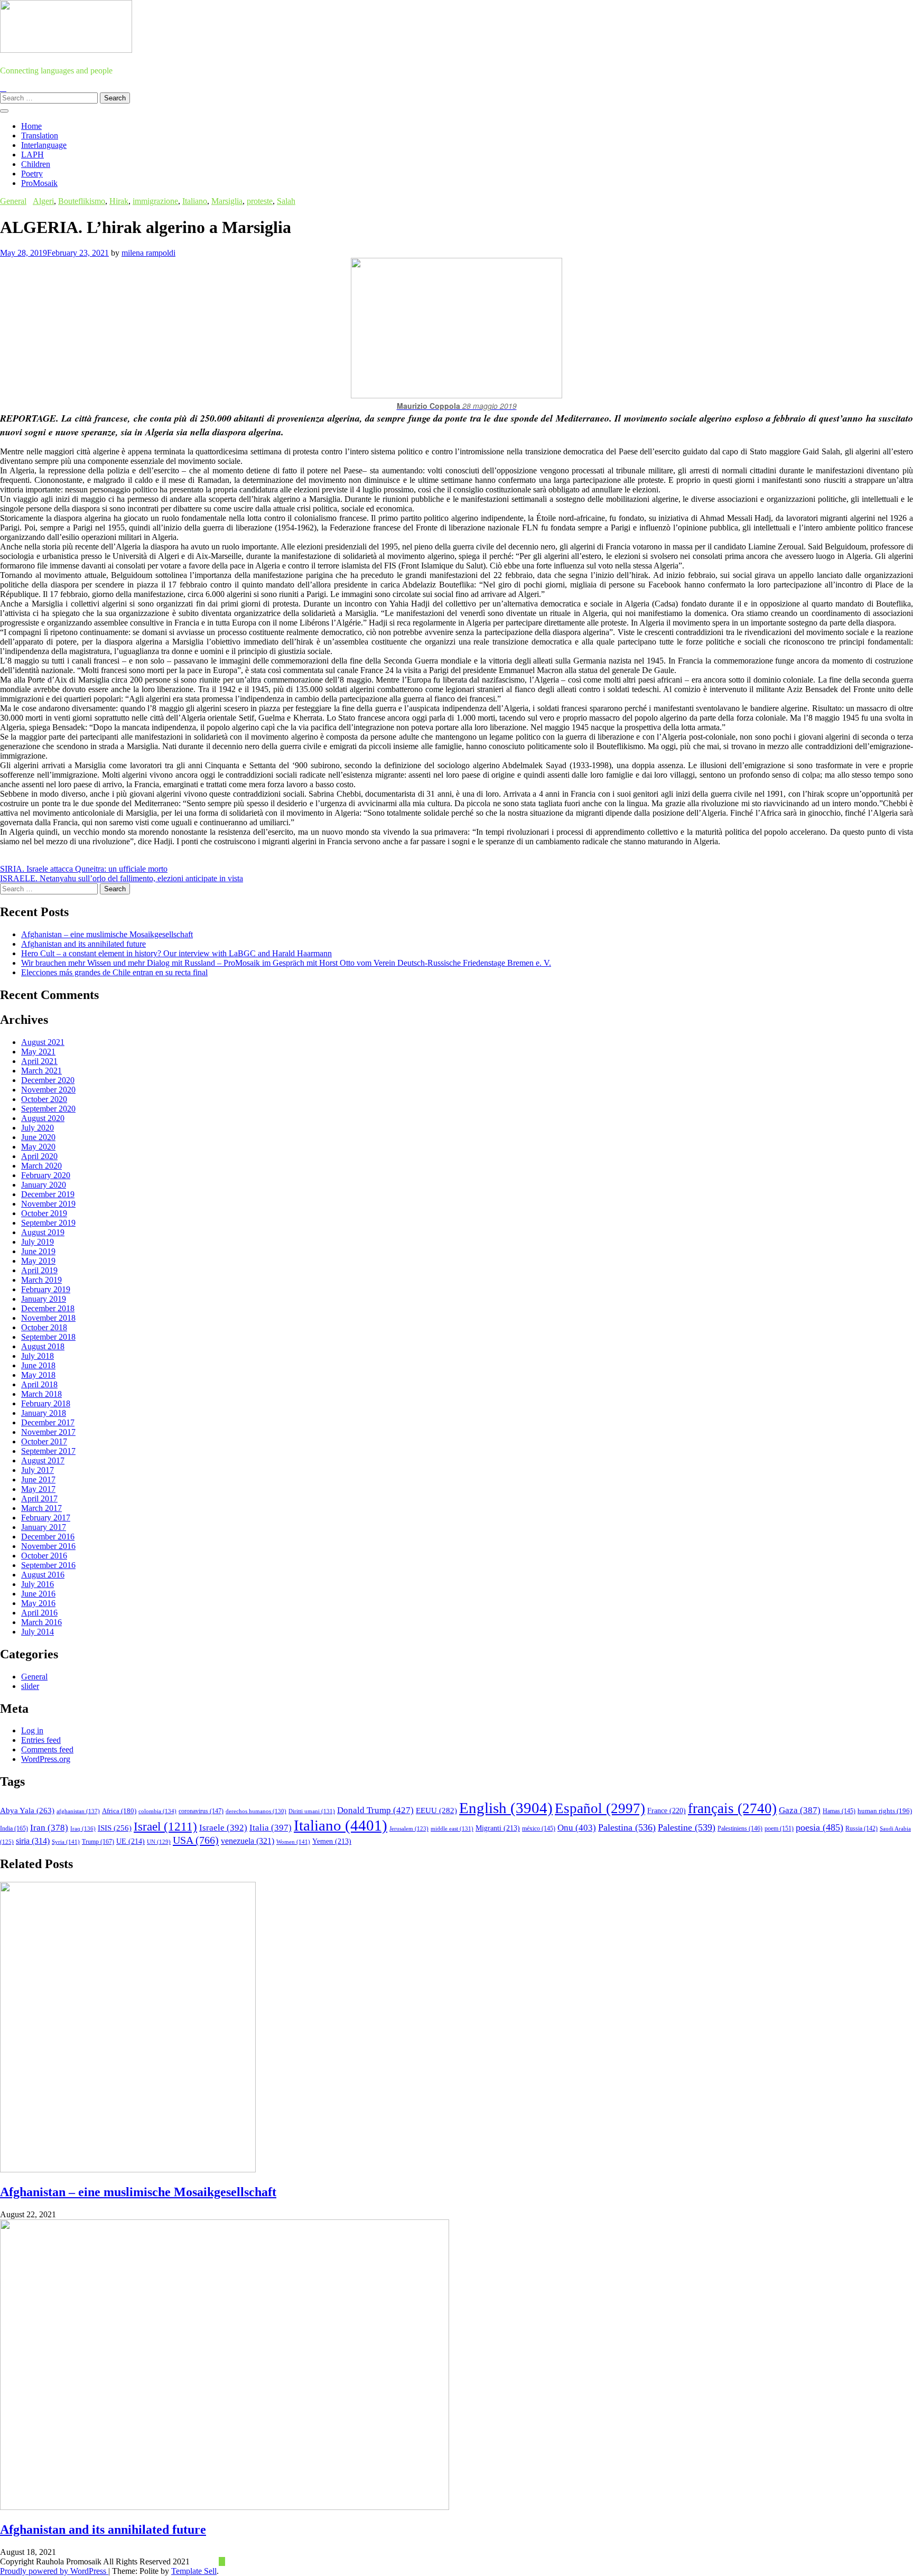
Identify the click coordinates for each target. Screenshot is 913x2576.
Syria (66, 1842)
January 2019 (44, 1299)
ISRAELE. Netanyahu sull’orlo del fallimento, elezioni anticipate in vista (122, 878)
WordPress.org (46, 1759)
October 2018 (44, 1327)
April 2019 (39, 1270)
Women (293, 1842)
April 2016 (39, 1613)
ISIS (115, 1828)
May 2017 (38, 1489)
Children (36, 164)
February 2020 (46, 1175)
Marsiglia (227, 201)
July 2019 (38, 1242)
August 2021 (43, 1042)
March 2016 (41, 1622)
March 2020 (41, 1166)
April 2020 (39, 1156)
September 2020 (48, 1109)
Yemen (332, 1841)
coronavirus (201, 1811)
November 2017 (48, 1432)
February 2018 (46, 1403)
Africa (119, 1811)
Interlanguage (44, 145)
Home (31, 126)
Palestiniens (740, 1829)
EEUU (436, 1810)
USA (196, 1840)
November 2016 (48, 1546)
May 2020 (38, 1147)
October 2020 (44, 1099)
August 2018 (43, 1346)
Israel (165, 1827)
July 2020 (38, 1128)
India (14, 1828)
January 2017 (44, 1527)
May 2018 (38, 1375)
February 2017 (46, 1518)
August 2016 (43, 1575)
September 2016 (48, 1565)
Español (600, 1808)
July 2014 (38, 1632)
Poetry (32, 174)
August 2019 (43, 1232)
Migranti (498, 1828)
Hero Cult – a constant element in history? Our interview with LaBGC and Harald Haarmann (176, 953)
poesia (819, 1827)
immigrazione (155, 201)
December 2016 (48, 1537)
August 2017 (43, 1460)
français (732, 1808)
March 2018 (41, 1394)
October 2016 (44, 1556)
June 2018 (38, 1365)
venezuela (248, 1841)
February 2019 (46, 1289)
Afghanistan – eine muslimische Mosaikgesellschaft (107, 934)
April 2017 (39, 1499)
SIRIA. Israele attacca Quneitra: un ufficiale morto (84, 869)
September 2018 (48, 1337)
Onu (577, 1828)
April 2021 (39, 1061)
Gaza (800, 1810)
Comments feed (47, 1749)
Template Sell (194, 2571)
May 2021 (38, 1052)
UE (131, 1841)
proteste (260, 201)
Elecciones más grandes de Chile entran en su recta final (114, 972)
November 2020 (48, 1090)
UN (159, 1842)
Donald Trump (375, 1810)
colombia (157, 1811)
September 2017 (48, 1451)
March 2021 (41, 1071)
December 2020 (48, 1080)
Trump (98, 1842)
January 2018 (44, 1413)
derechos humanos (256, 1811)
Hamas (839, 1811)
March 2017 (41, 1508)
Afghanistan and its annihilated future (83, 944)
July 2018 (38, 1356)
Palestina (627, 1827)
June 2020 (38, 1137)
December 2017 (48, 1422)
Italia (271, 1828)
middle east (452, 1828)
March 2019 (41, 1280)
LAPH (32, 155)
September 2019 (48, 1223)
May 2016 (38, 1603)
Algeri (43, 201)
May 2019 (38, 1261)
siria (33, 1841)
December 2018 (48, 1308)
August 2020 (43, 1118)
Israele (223, 1828)
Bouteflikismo (82, 201)
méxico (539, 1828)
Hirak (119, 201)
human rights (885, 1811)
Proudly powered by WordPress (54, 2571)
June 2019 (38, 1251)
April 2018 (39, 1384)
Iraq (83, 1828)
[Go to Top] (222, 2561)
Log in (32, 1730)
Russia (861, 1828)
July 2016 (38, 1584)
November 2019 (48, 1204)
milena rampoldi (148, 253)
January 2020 (44, 1185)
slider (30, 1686)
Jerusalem (409, 1829)
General (13, 201)
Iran (49, 1828)
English (506, 1808)
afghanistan (78, 1811)
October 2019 (44, 1213)
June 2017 (38, 1480)
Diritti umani (312, 1811)
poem (779, 1829)
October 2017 (44, 1441)
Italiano (195, 201)
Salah (286, 201)
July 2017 (38, 1470)
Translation (40, 136)
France (667, 1811)
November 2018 (48, 1318)
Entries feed (41, 1740)
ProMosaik (39, 183)
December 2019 (48, 1194)
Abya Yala (27, 1810)
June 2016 (38, 1594)
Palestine (687, 1827)
